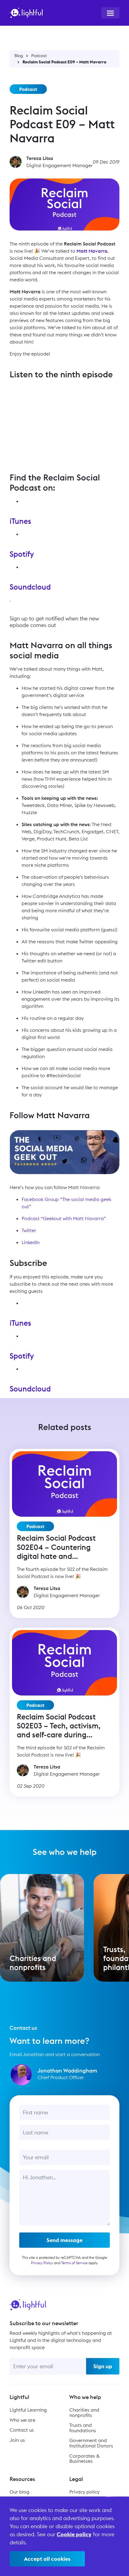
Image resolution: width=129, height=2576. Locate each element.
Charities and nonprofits (84, 2412)
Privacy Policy (42, 2263)
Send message (64, 2240)
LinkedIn (31, 1242)
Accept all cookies (47, 2559)
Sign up (103, 2366)
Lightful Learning (28, 2410)
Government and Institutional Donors (91, 2443)
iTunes (20, 521)
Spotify (22, 554)
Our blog (19, 2492)
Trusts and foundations (83, 2428)
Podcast (39, 56)
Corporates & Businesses (84, 2459)
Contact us (22, 2430)
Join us (17, 2440)
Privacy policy (84, 2492)
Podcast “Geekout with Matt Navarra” (64, 1218)
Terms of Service (74, 2263)
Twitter (29, 1230)
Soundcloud (30, 587)
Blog (19, 56)
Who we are (22, 2420)
